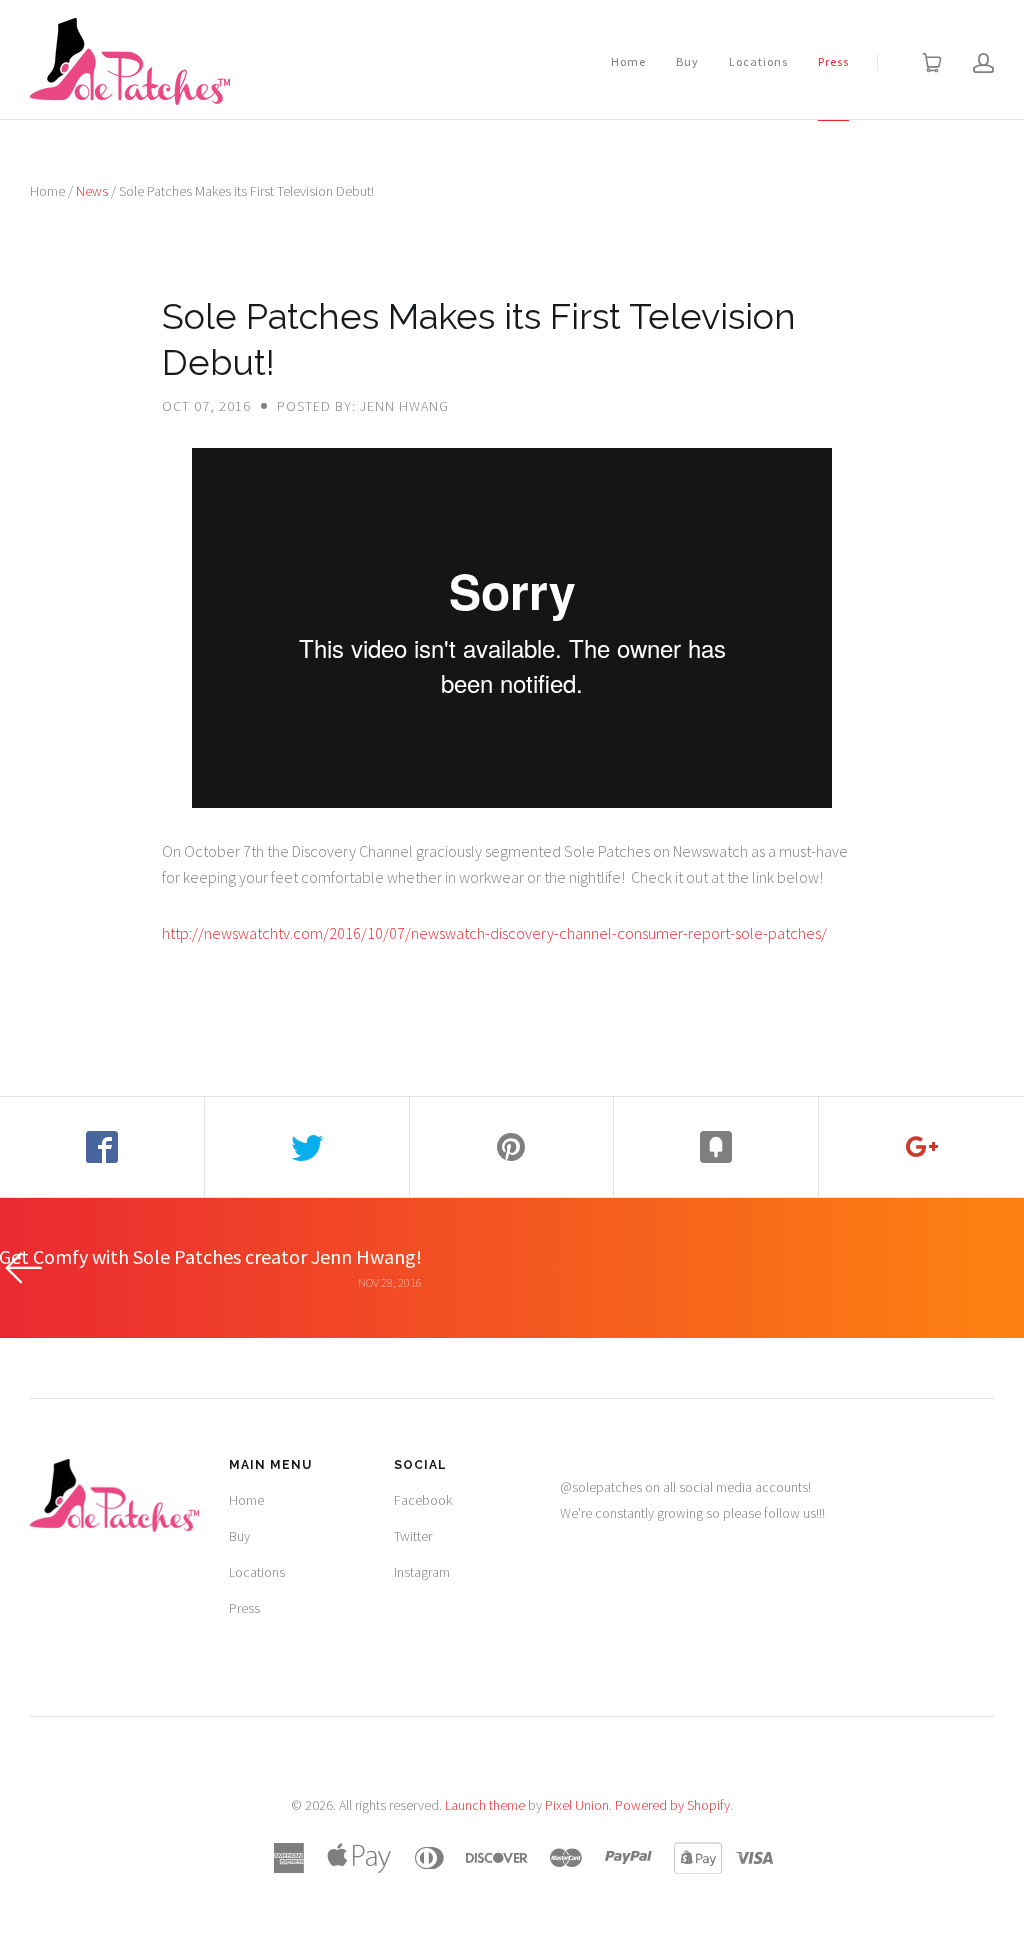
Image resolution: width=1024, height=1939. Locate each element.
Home (628, 61)
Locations (758, 61)
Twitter (413, 1536)
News (92, 191)
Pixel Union (577, 1805)
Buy (687, 61)
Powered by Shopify (672, 1805)
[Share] (102, 1147)
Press (833, 61)
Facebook (423, 1500)
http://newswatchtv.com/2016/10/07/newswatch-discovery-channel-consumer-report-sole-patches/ (494, 933)
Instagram (422, 1572)
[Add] (921, 1147)
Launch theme (485, 1805)
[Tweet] (307, 1147)
